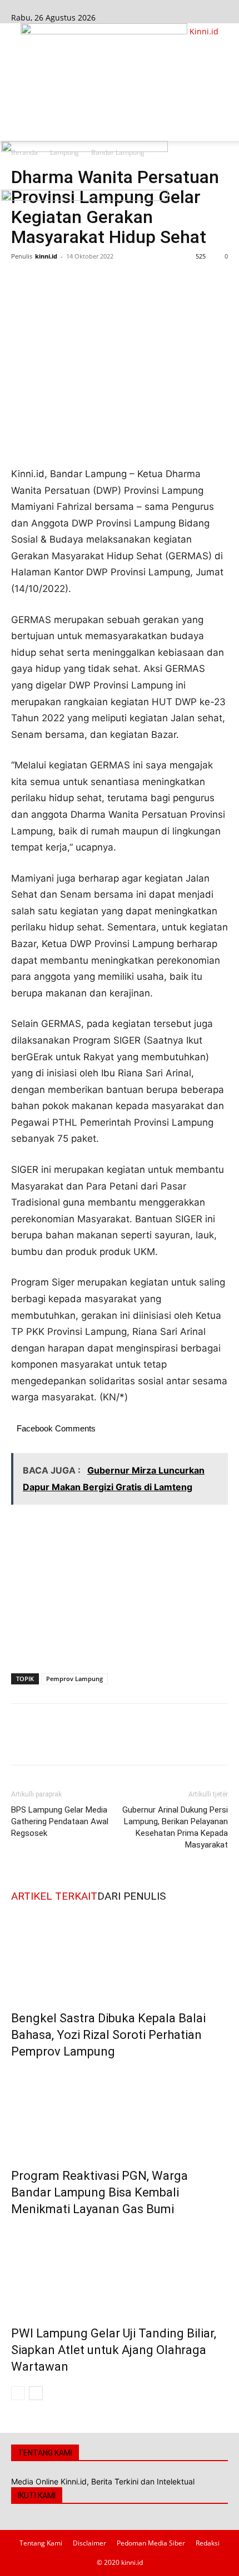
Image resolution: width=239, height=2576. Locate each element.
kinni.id (46, 256)
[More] (125, 281)
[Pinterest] (73, 281)
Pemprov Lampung (74, 1679)
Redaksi (208, 2543)
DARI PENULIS (131, 1896)
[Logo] (84, 149)
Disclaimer (89, 2543)
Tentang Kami (41, 2543)
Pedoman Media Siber (151, 2543)
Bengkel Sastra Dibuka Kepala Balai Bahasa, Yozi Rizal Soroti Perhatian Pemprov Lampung (108, 2035)
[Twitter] (48, 281)
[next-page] (36, 2393)
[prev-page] (18, 2393)
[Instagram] (24, 6)
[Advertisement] (120, 92)
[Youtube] (31, 6)
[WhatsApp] (99, 281)
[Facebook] (15, 6)
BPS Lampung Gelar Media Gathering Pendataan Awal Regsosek (60, 1821)
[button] (19, 126)
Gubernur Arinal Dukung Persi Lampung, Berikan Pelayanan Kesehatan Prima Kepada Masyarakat (175, 1827)
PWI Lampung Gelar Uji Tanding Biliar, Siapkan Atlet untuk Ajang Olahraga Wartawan (114, 2350)
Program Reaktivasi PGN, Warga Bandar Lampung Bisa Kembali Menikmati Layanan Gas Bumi (99, 2192)
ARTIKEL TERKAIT (54, 1896)
